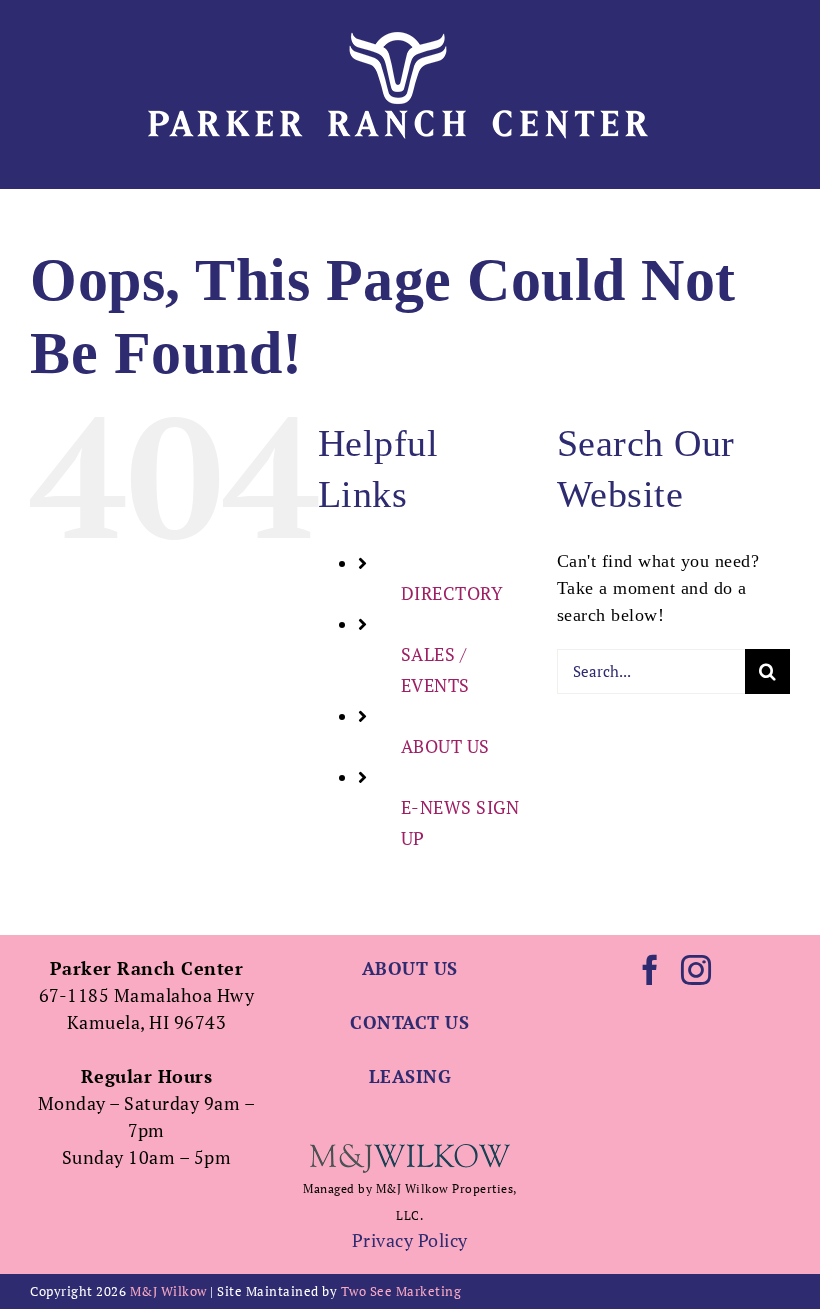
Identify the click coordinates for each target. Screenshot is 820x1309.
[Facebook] (650, 970)
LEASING (410, 1076)
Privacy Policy (410, 1240)
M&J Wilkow (168, 1291)
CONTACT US (409, 1022)
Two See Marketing (401, 1291)
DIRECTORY (452, 593)
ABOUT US (445, 746)
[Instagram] (696, 970)
